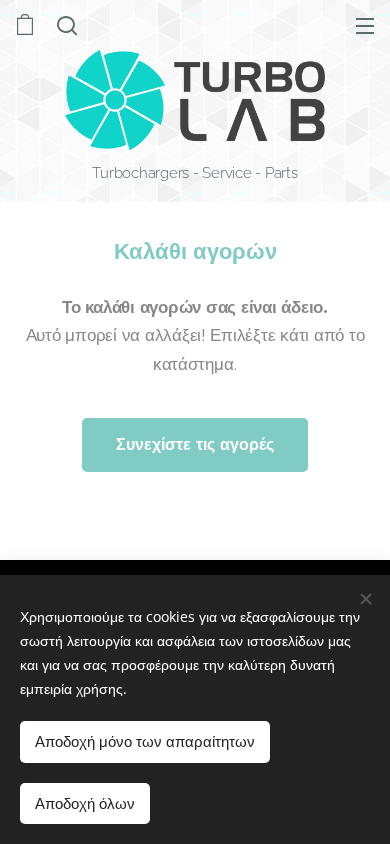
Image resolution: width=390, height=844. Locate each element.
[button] (67, 25)
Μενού (365, 25)
